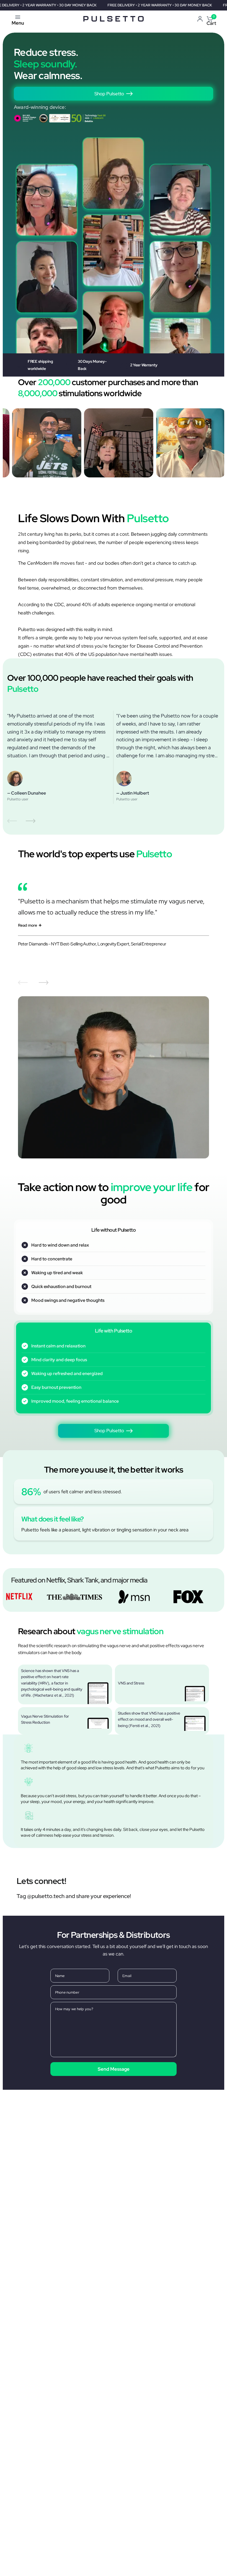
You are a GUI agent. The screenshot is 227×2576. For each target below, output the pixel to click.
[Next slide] (31, 821)
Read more (28, 925)
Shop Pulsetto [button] (109, 94)
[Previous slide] (12, 821)
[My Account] (200, 19)
